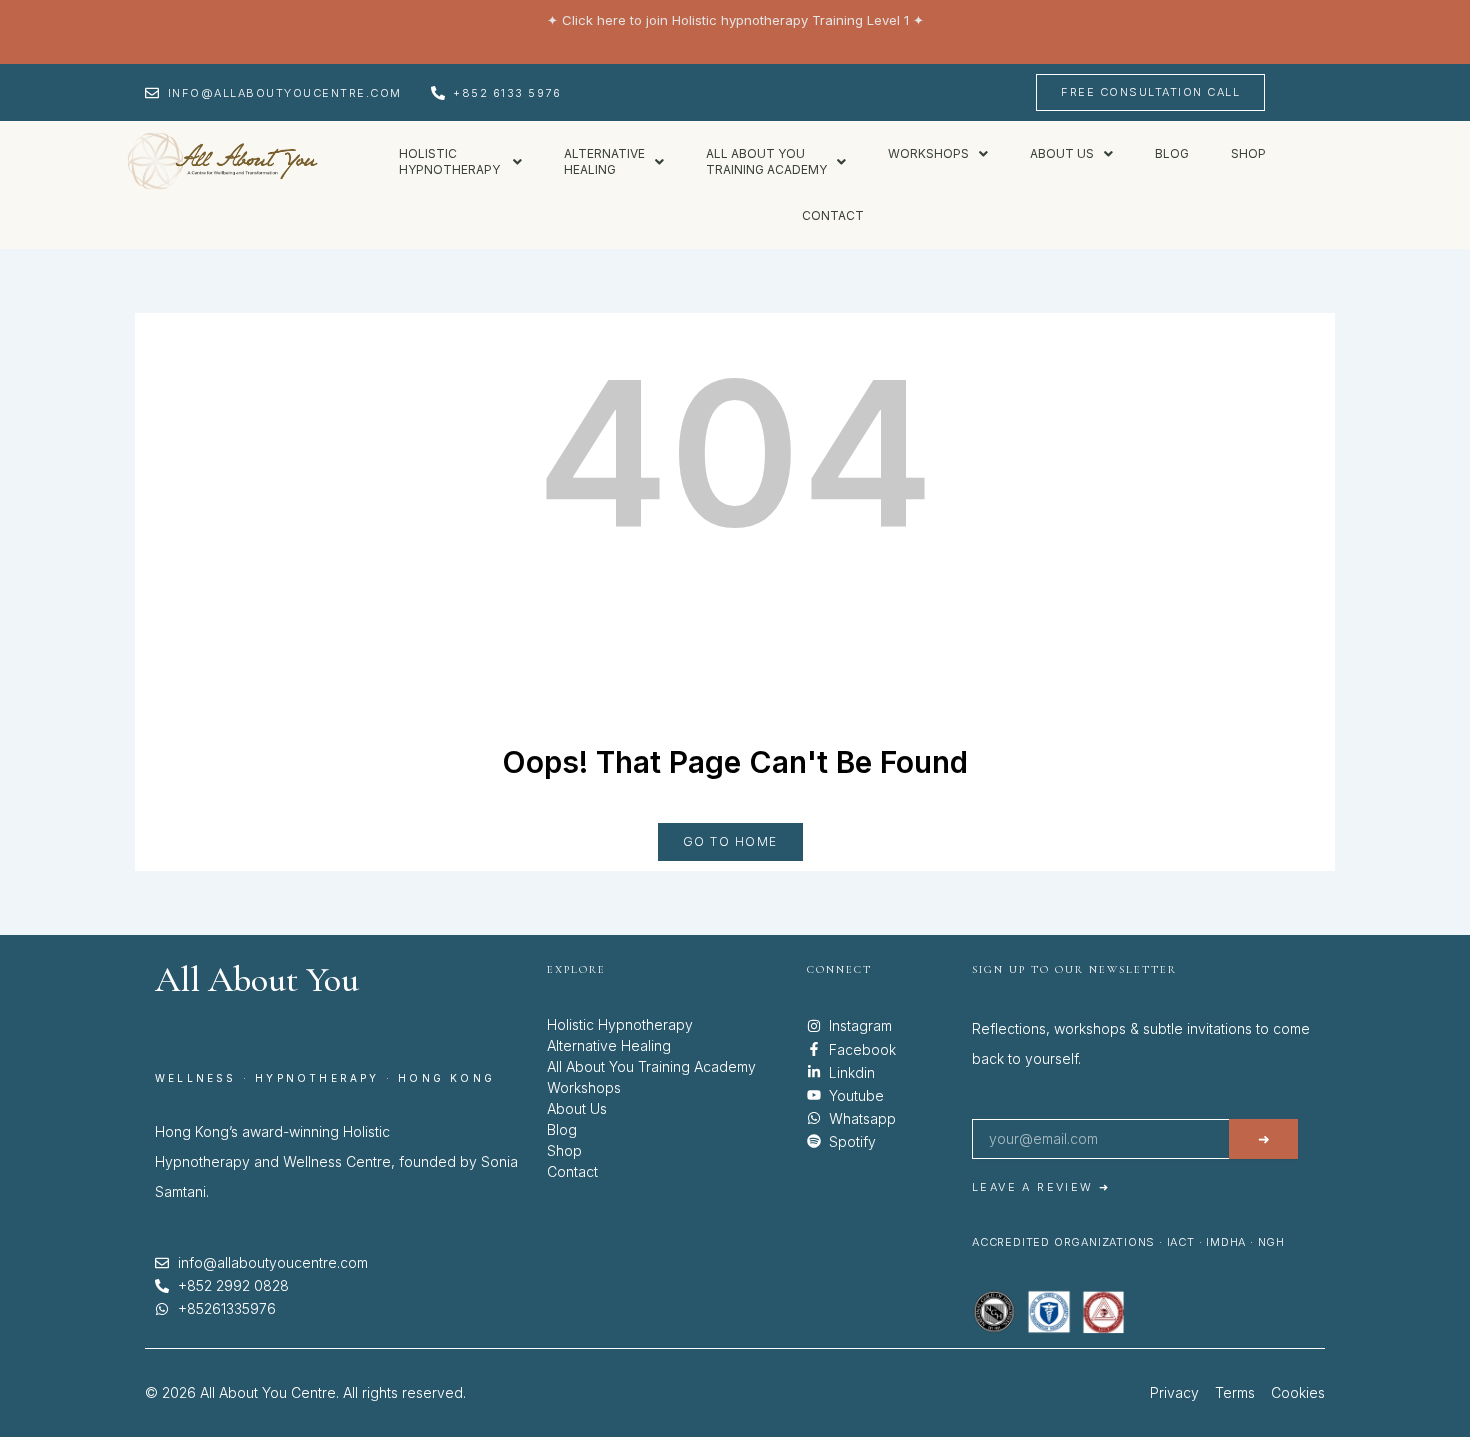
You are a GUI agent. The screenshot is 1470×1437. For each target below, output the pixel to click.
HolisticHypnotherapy (451, 161)
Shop (1248, 153)
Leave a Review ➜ (1041, 1187)
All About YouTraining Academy (766, 161)
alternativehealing (604, 161)
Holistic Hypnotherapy (620, 1024)
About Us (577, 1108)
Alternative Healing (609, 1045)
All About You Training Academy (651, 1066)
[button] (460, 162)
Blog (1172, 153)
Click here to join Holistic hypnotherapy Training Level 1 (735, 20)
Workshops (928, 153)
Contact (833, 215)
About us (1062, 153)
